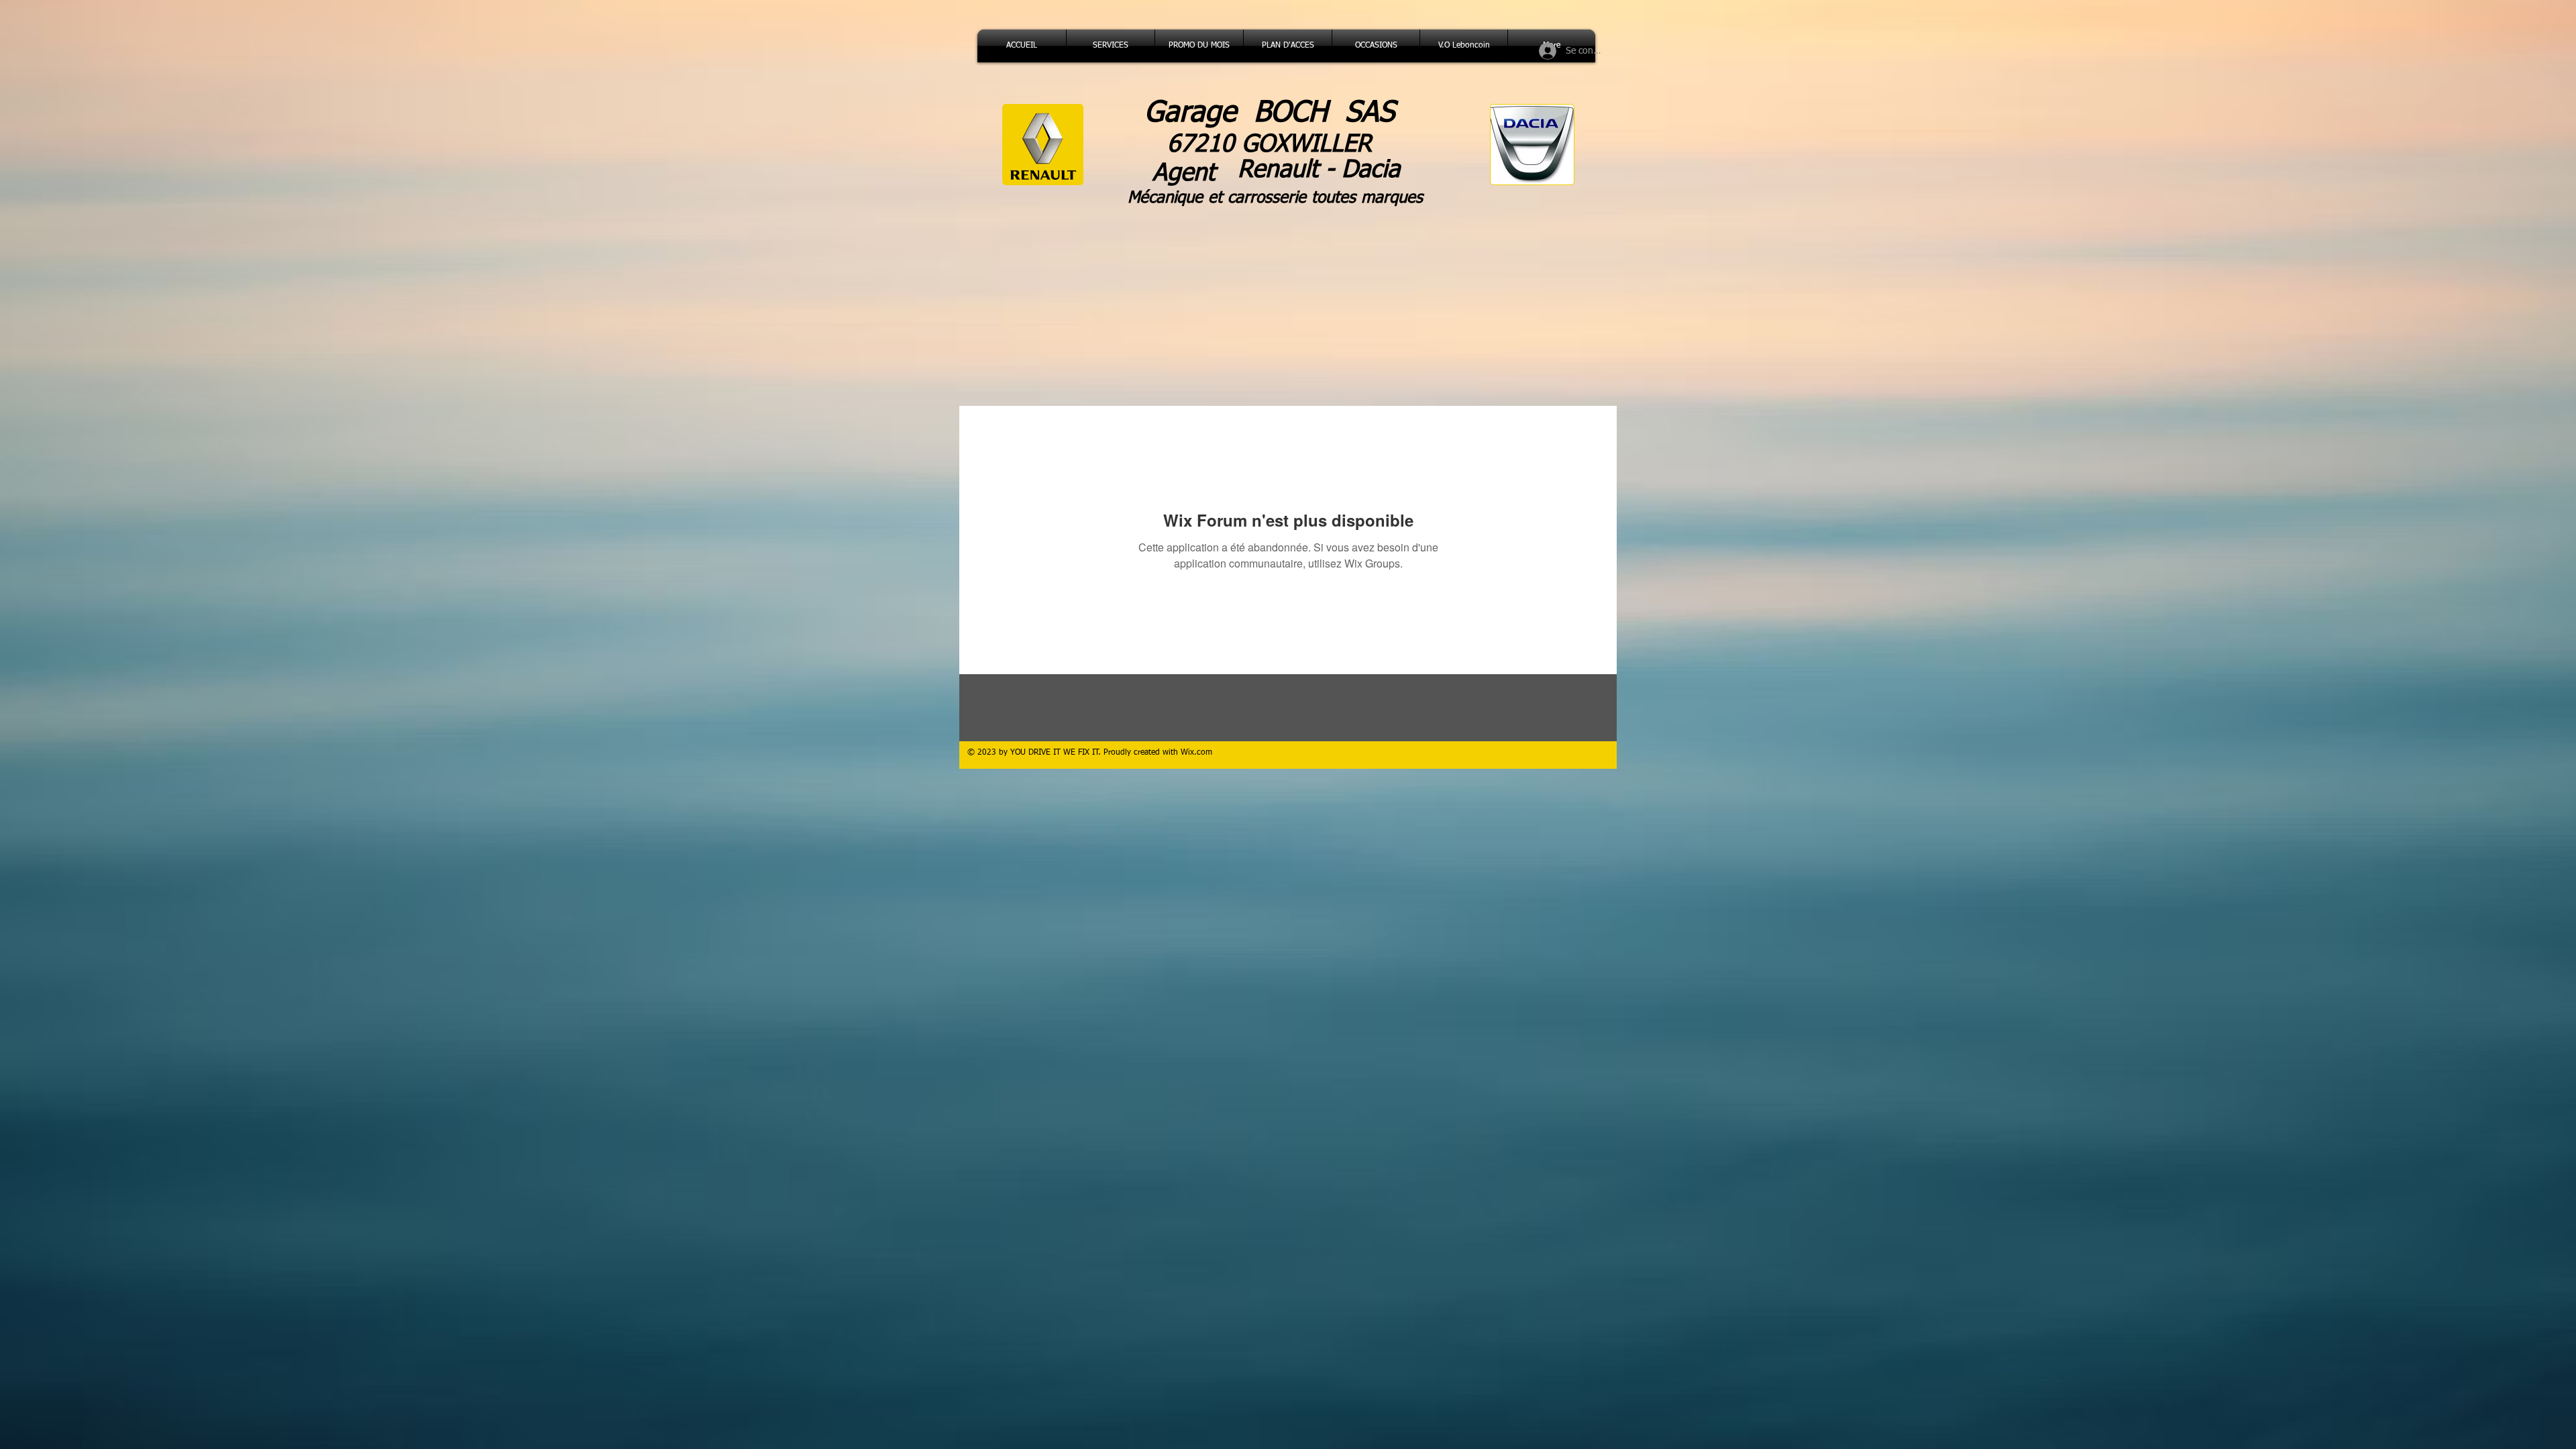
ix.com (1200, 753)
